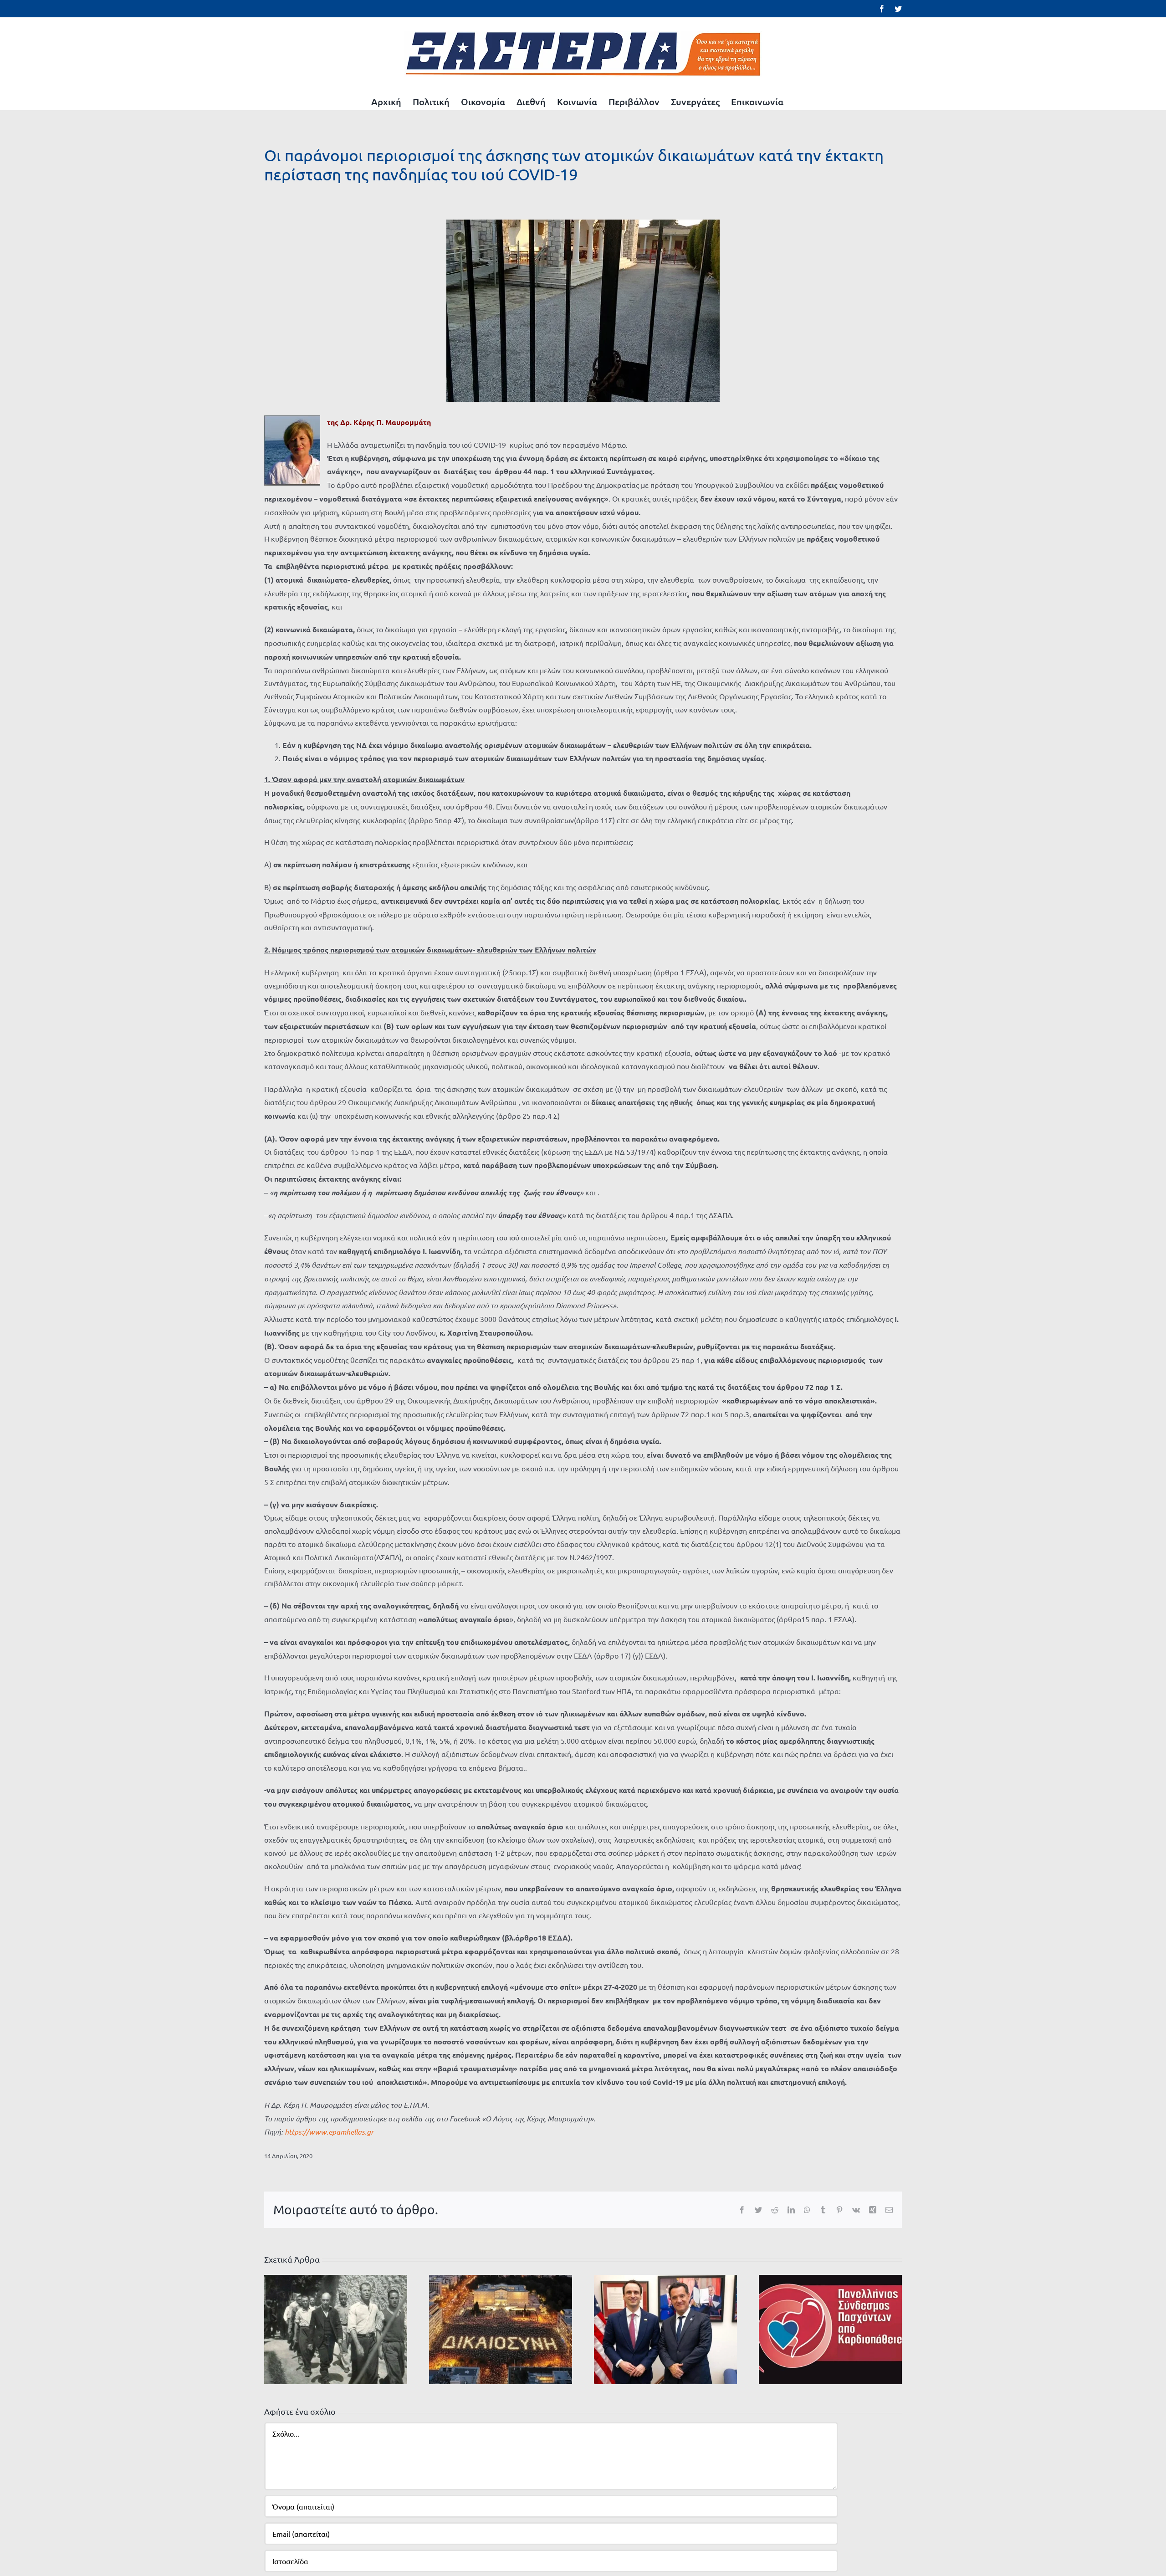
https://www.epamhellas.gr (329, 2132)
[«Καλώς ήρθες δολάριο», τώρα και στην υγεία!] (665, 2328)
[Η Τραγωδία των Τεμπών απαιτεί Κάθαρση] (501, 2328)
